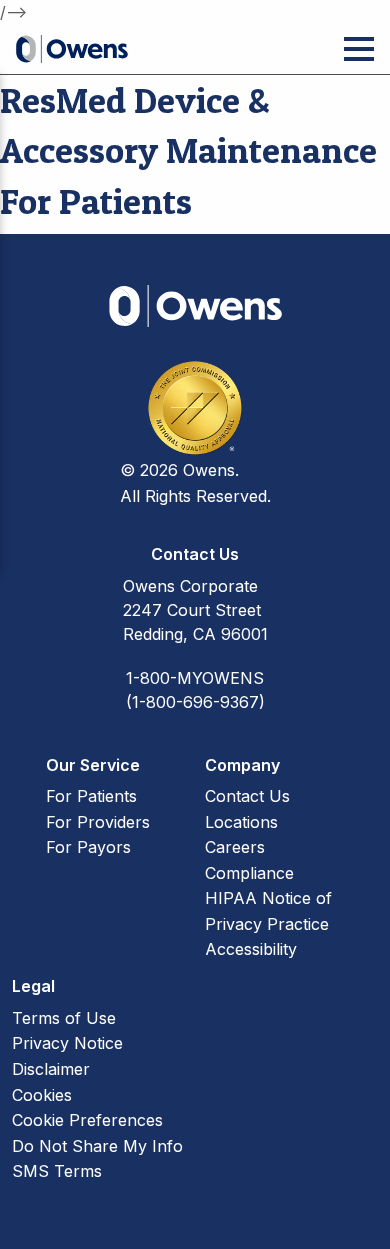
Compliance (249, 873)
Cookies (42, 1095)
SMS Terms (57, 1171)
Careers (235, 847)
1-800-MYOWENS (195, 678)
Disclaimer (51, 1069)
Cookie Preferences (87, 1120)
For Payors (88, 847)
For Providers (98, 822)
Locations (241, 822)
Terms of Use (64, 1018)
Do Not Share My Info (97, 1146)
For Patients (91, 796)
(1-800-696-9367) (195, 702)
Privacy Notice (67, 1043)
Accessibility (251, 949)
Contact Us (247, 796)
